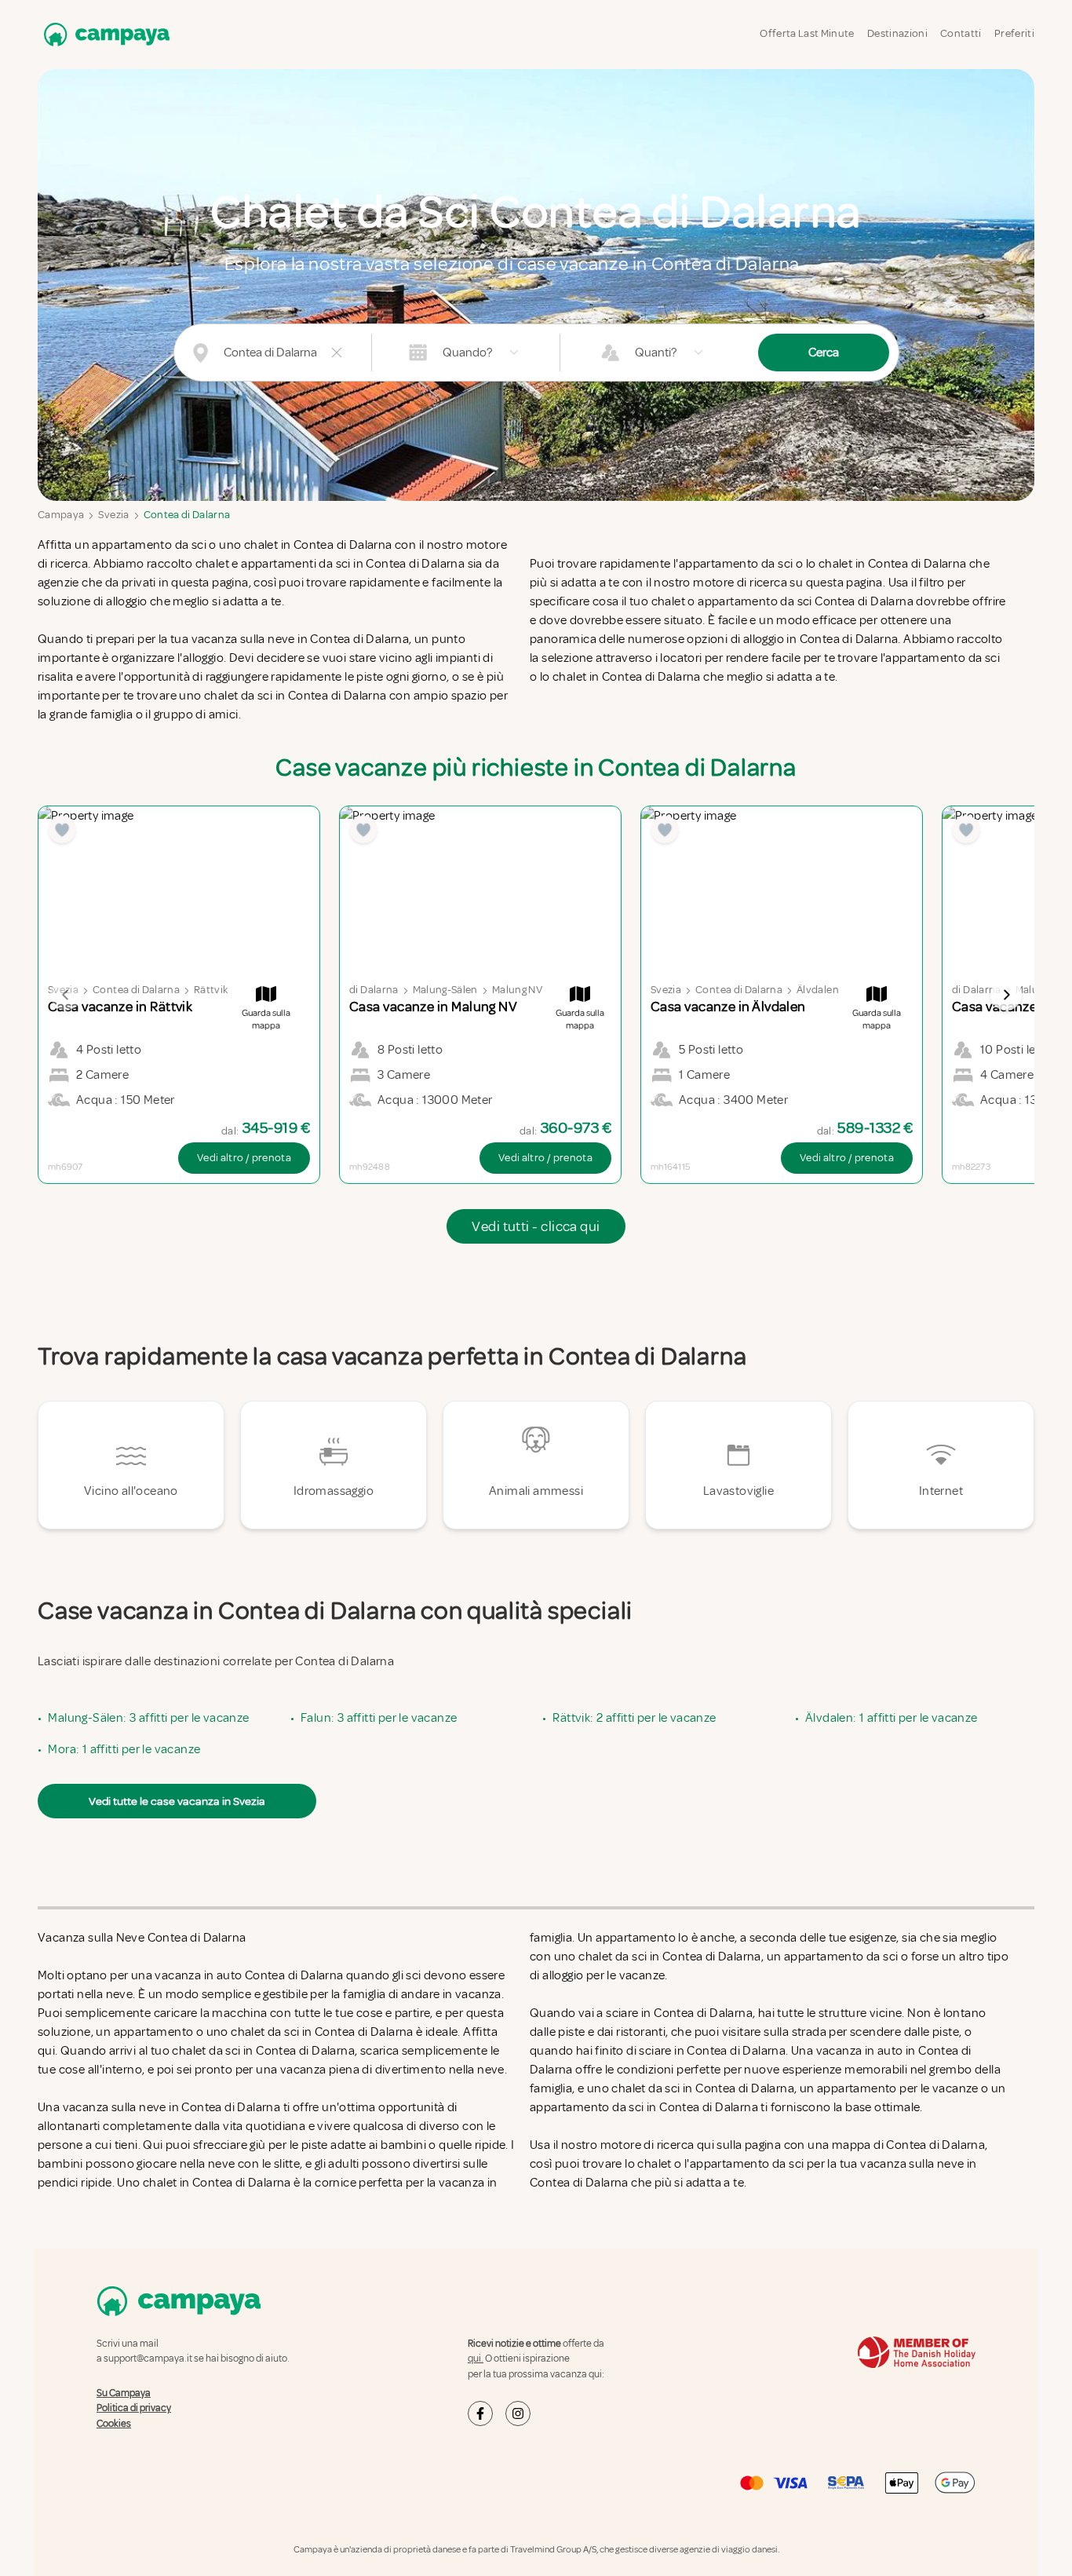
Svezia (113, 515)
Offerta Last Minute (807, 33)
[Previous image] (66, 995)
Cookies (114, 2424)
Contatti (961, 33)
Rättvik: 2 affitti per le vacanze (634, 1718)
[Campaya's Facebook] (480, 2413)
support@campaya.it (148, 2359)
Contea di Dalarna (187, 515)
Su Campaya (124, 2393)
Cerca (824, 353)
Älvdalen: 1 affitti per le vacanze (892, 1718)
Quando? (467, 353)
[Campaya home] (104, 34)
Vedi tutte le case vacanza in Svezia (177, 1801)
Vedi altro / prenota (244, 1158)
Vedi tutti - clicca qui (536, 1226)
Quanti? (656, 353)
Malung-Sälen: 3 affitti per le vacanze (148, 1718)
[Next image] (1006, 995)
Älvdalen (818, 990)
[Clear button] (337, 353)
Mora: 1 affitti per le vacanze (124, 1749)
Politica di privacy (134, 2408)
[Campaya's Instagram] (518, 2413)
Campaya (61, 515)
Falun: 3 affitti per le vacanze (379, 1718)
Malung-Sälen (445, 990)
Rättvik (211, 990)
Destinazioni (897, 33)
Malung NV (517, 990)
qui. (476, 2359)
